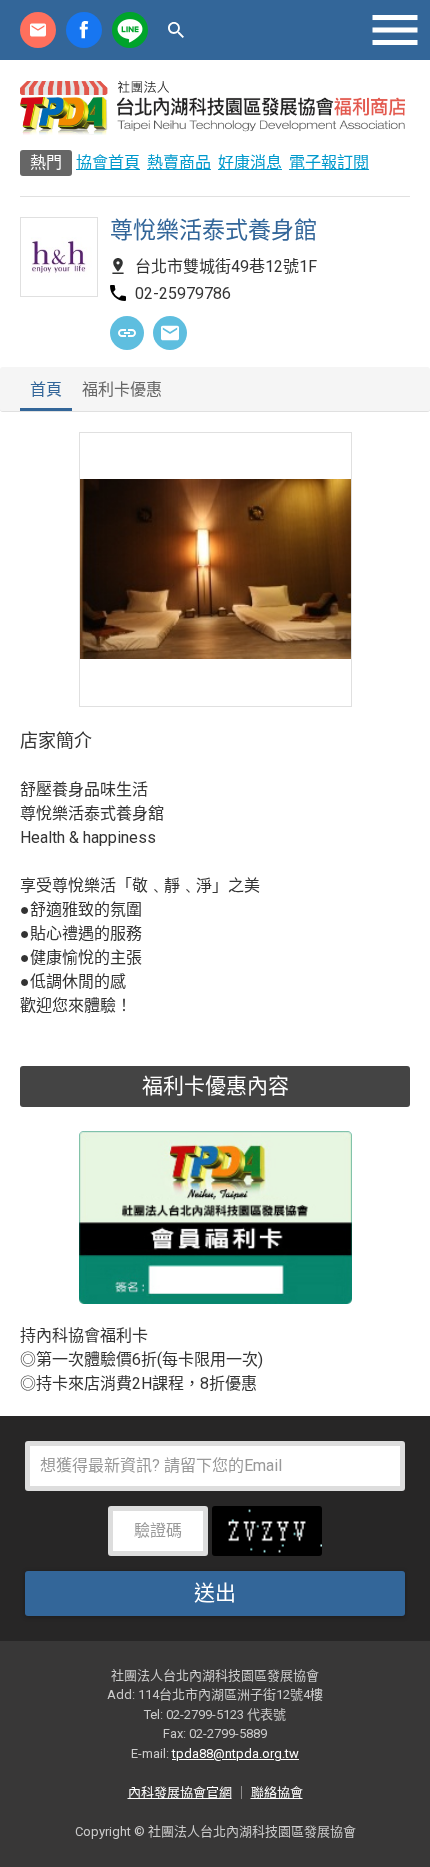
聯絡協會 (277, 1792)
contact (38, 30)
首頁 (46, 390)
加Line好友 (130, 30)
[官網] (127, 333)
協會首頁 (108, 162)
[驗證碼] (267, 1537)
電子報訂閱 (329, 162)
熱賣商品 (179, 162)
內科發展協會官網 (180, 1792)
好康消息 (250, 162)
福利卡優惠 (122, 390)
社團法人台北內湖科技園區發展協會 (215, 107)
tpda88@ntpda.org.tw (235, 1753)
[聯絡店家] (170, 333)
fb (84, 30)
